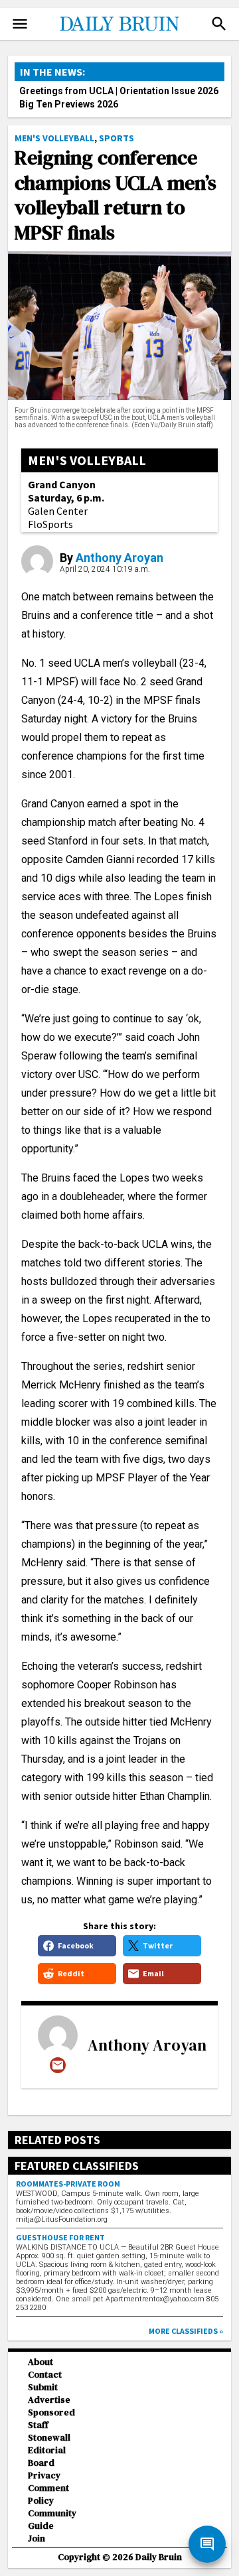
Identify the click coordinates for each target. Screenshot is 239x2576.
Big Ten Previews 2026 (69, 104)
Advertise (49, 2400)
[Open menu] (20, 24)
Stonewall (49, 2438)
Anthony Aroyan (119, 558)
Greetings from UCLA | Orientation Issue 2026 (119, 91)
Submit (43, 2387)
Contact (45, 2375)
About (40, 2362)
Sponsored (51, 2412)
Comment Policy (48, 2494)
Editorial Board (47, 2457)
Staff (38, 2425)
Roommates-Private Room (68, 2184)
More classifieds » (186, 2331)
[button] (219, 24)
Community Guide (52, 2520)
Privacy (44, 2475)
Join (37, 2539)
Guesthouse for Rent (60, 2237)
